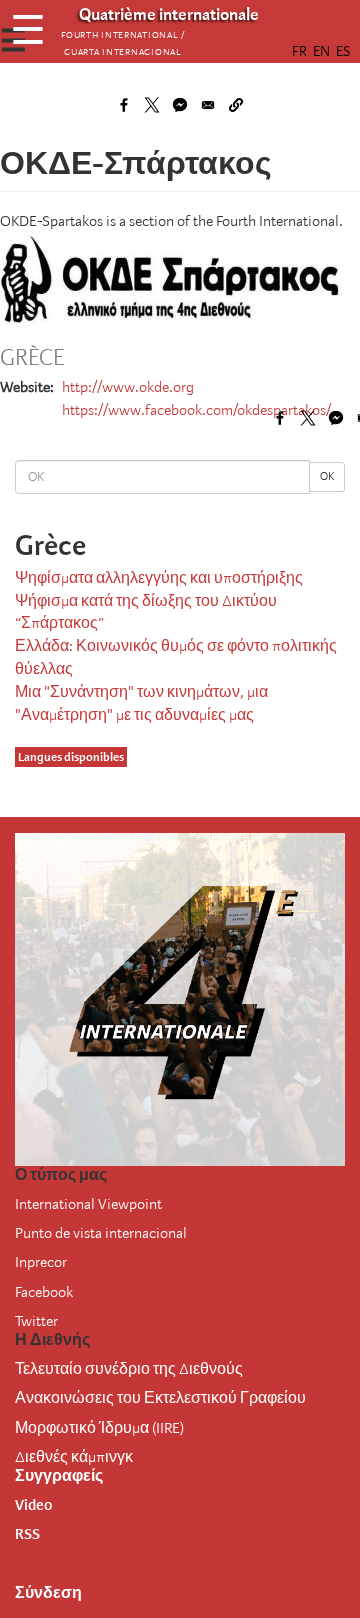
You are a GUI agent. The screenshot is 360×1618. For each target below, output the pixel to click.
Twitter (36, 1321)
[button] (236, 105)
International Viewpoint (88, 1204)
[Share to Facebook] (124, 105)
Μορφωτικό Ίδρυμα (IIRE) (99, 1428)
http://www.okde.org (128, 387)
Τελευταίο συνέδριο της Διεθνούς (129, 1369)
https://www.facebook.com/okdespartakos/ (196, 410)
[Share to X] (152, 105)
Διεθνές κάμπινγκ (74, 1457)
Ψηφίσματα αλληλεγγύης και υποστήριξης (159, 578)
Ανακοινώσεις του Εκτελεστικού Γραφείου (160, 1398)
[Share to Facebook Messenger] (180, 105)
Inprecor (41, 1262)
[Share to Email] (208, 105)
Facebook (44, 1292)
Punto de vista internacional (101, 1233)
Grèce (32, 358)
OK (327, 476)
